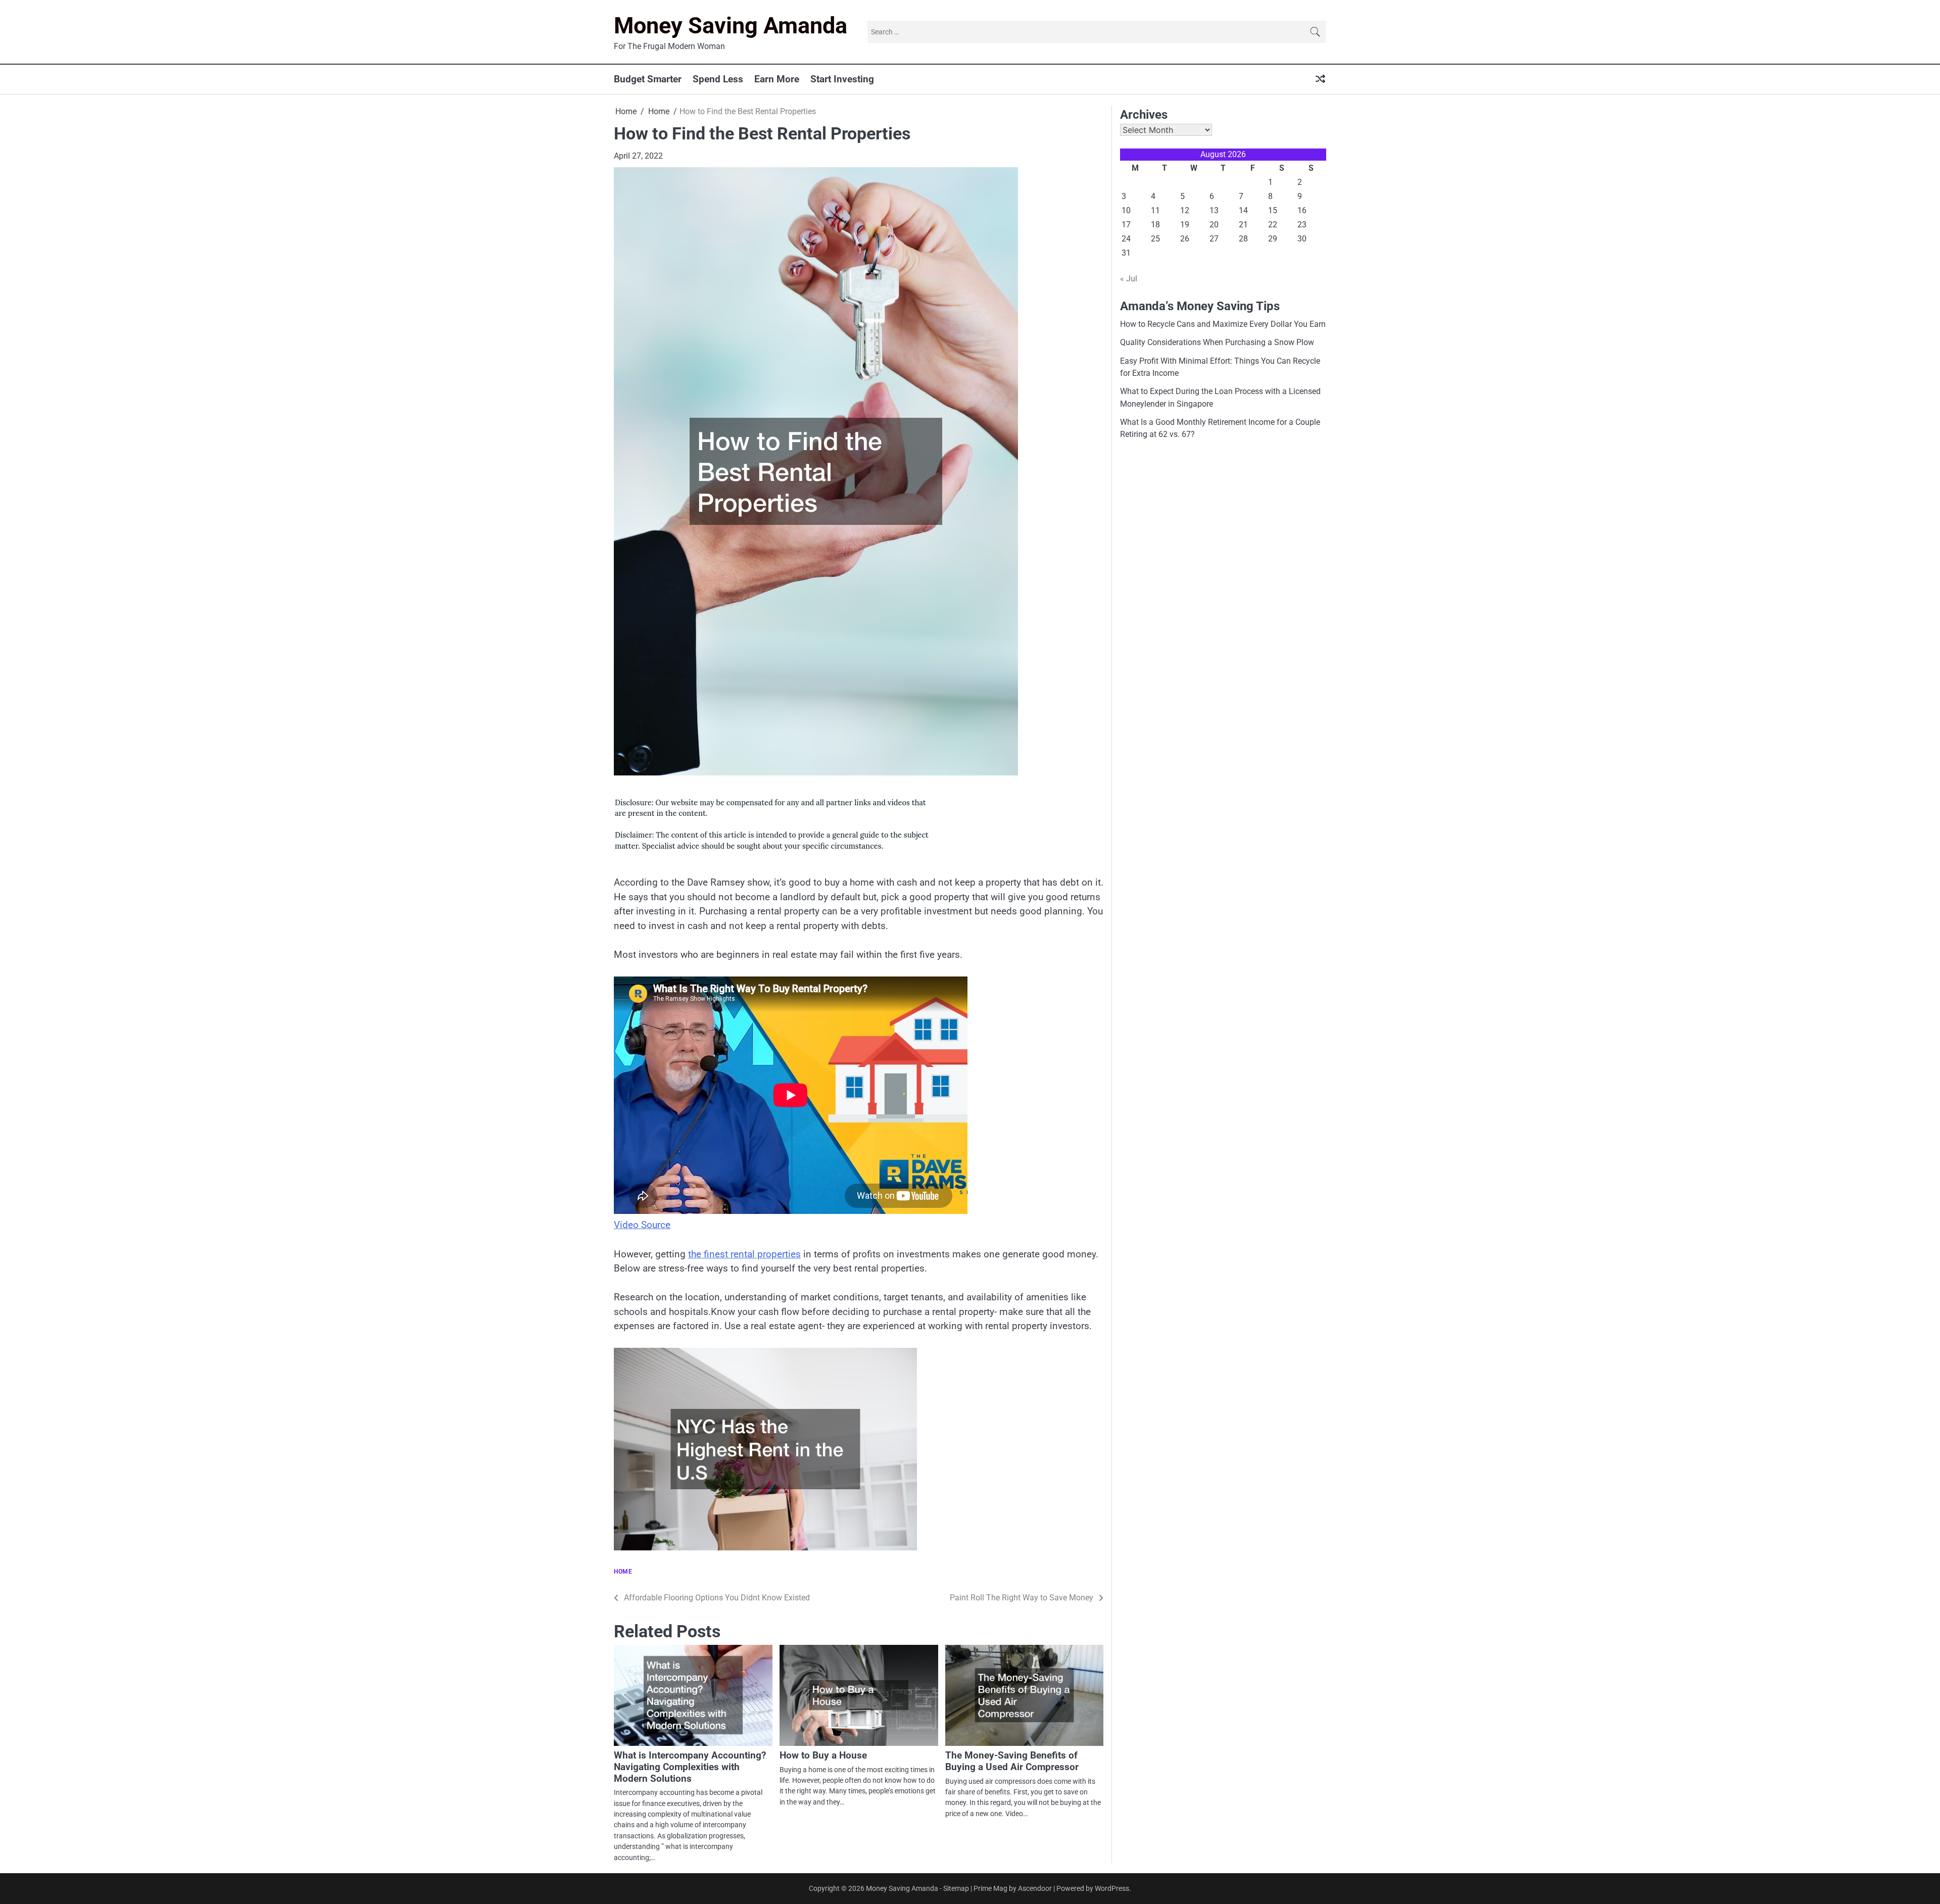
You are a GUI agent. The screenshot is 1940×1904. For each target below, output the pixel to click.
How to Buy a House (823, 1755)
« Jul (1129, 279)
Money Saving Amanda (731, 26)
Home (623, 1572)
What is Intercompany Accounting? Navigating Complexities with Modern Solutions (690, 1767)
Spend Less (718, 79)
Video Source (642, 1225)
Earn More (777, 79)
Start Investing (842, 79)
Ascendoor (1035, 1888)
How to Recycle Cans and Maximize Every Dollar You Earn (1223, 324)
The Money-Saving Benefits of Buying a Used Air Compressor (1012, 1761)
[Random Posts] (1320, 80)
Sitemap (956, 1888)
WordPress (1112, 1888)
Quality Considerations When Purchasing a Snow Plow (1217, 342)
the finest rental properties (744, 1254)
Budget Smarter (648, 79)
